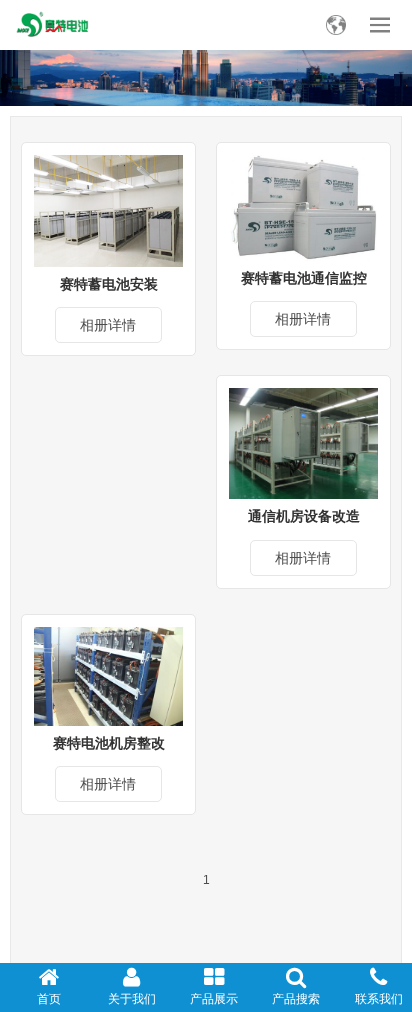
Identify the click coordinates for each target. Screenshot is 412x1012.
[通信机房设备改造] (303, 442)
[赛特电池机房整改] (108, 675)
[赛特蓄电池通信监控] (303, 207)
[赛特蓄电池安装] (108, 210)
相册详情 (108, 325)
